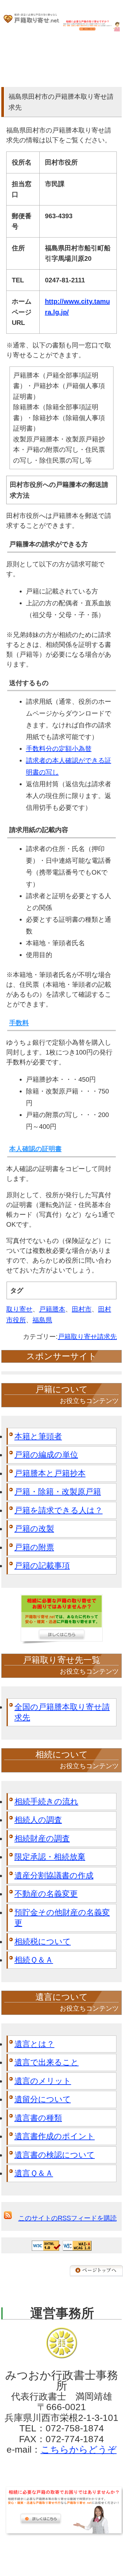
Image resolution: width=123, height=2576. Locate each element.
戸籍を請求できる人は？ (59, 1510)
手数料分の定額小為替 (59, 749)
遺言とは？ (34, 2044)
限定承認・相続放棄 (50, 1857)
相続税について (43, 1941)
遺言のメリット (43, 2081)
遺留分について (43, 2099)
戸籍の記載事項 (42, 1565)
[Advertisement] (62, 2553)
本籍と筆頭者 (38, 1436)
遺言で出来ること (47, 2062)
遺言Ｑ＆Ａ (34, 2173)
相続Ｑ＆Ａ (34, 1960)
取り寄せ (19, 1309)
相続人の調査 (38, 1820)
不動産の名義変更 (46, 1894)
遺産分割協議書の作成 (54, 1875)
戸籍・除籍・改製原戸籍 (58, 1492)
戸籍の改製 (34, 1528)
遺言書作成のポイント (55, 2136)
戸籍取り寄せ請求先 (87, 1337)
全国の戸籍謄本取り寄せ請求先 (62, 1712)
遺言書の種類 (38, 2118)
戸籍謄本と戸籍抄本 (50, 1473)
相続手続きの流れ (46, 1801)
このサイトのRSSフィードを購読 (68, 2218)
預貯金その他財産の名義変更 (62, 1918)
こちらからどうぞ (79, 2450)
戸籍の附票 (34, 1547)
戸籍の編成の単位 (46, 1455)
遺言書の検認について (55, 2155)
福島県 (42, 1320)
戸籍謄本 (52, 1309)
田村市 (82, 1309)
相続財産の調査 (42, 1838)
